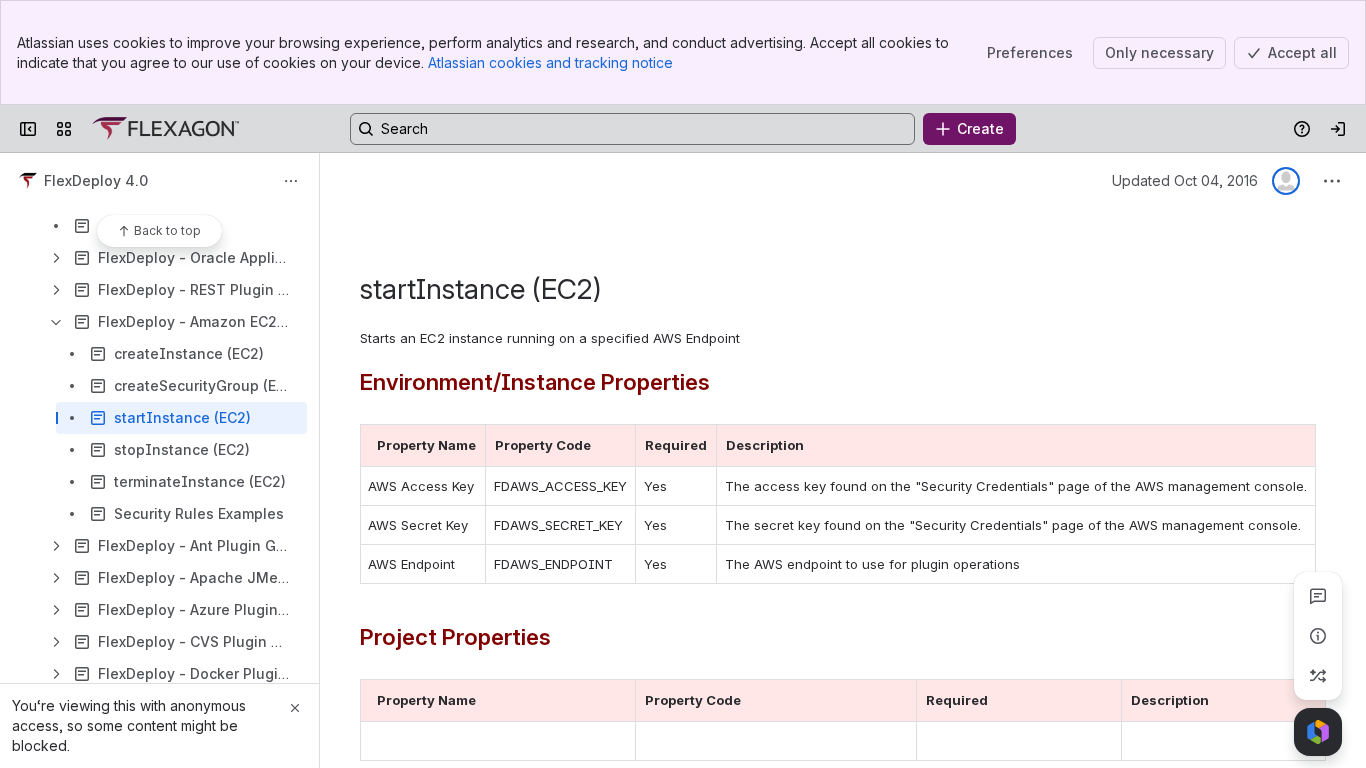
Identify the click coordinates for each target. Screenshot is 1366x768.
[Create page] (1318, 676)
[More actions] (291, 181)
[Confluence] (165, 129)
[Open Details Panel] (1318, 636)
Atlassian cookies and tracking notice (550, 62)
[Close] (295, 708)
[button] (465, 445)
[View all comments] (1318, 596)
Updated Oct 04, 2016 (1185, 180)
